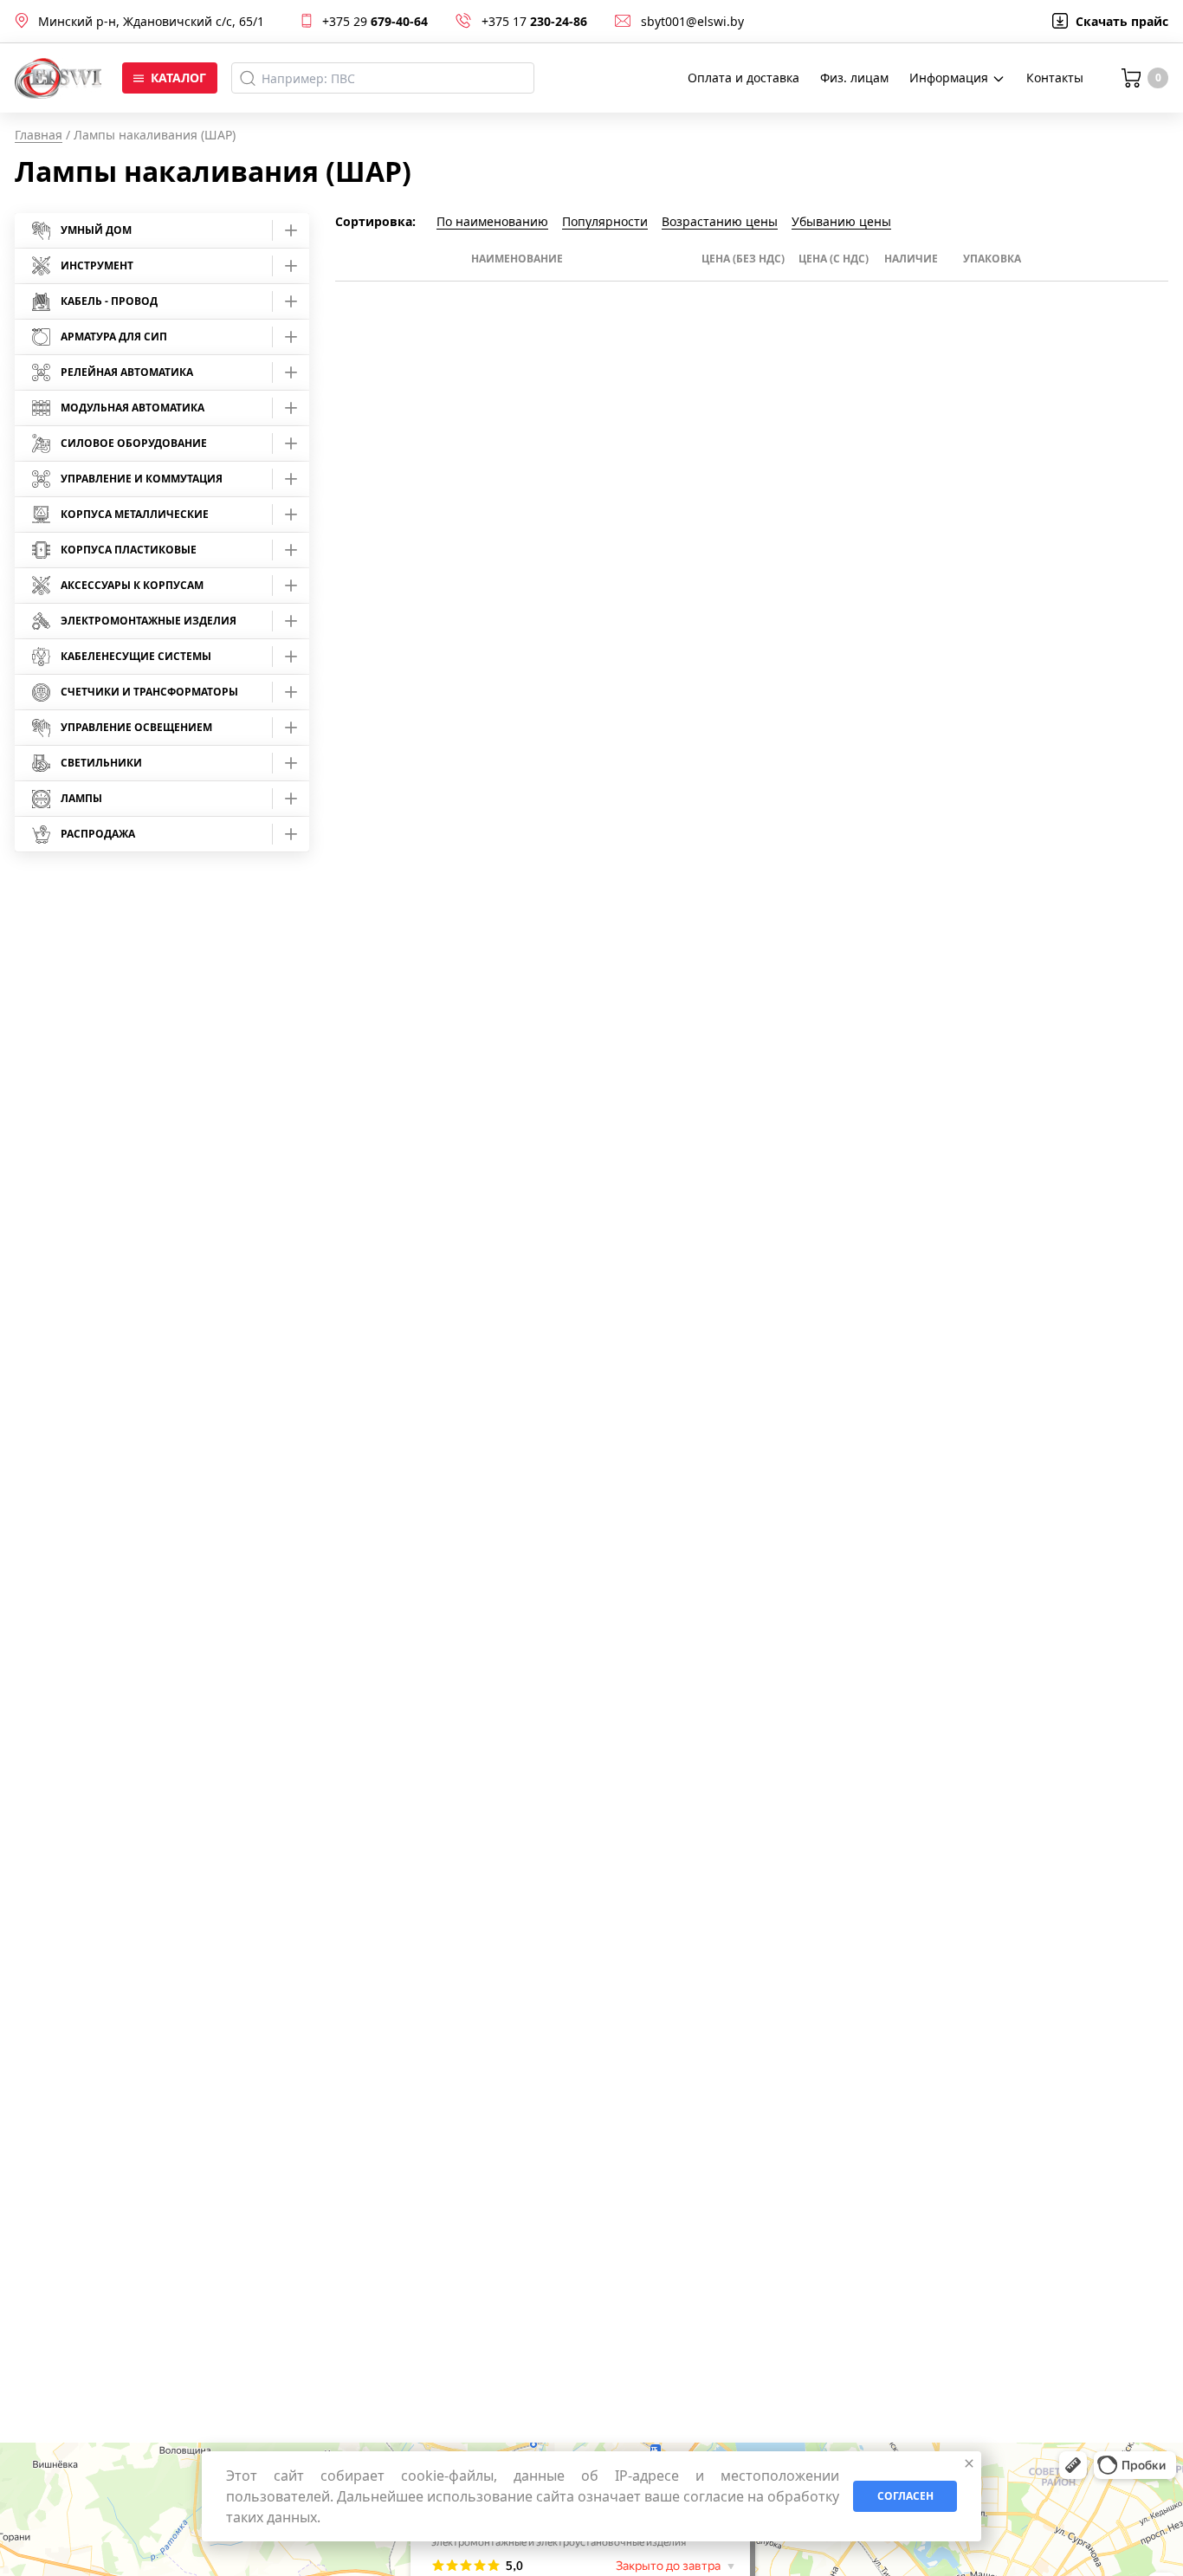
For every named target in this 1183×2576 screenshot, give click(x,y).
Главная (39, 135)
